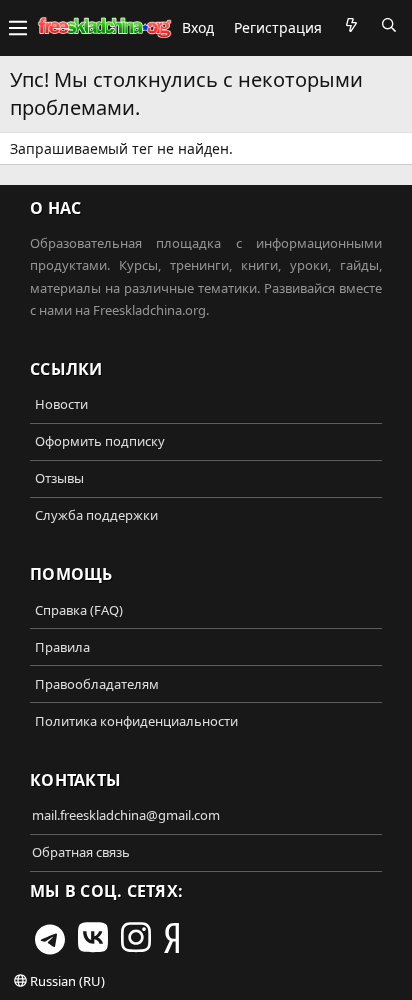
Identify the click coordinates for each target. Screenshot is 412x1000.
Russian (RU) (66, 981)
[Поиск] (389, 25)
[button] (18, 28)
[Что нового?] (351, 25)
